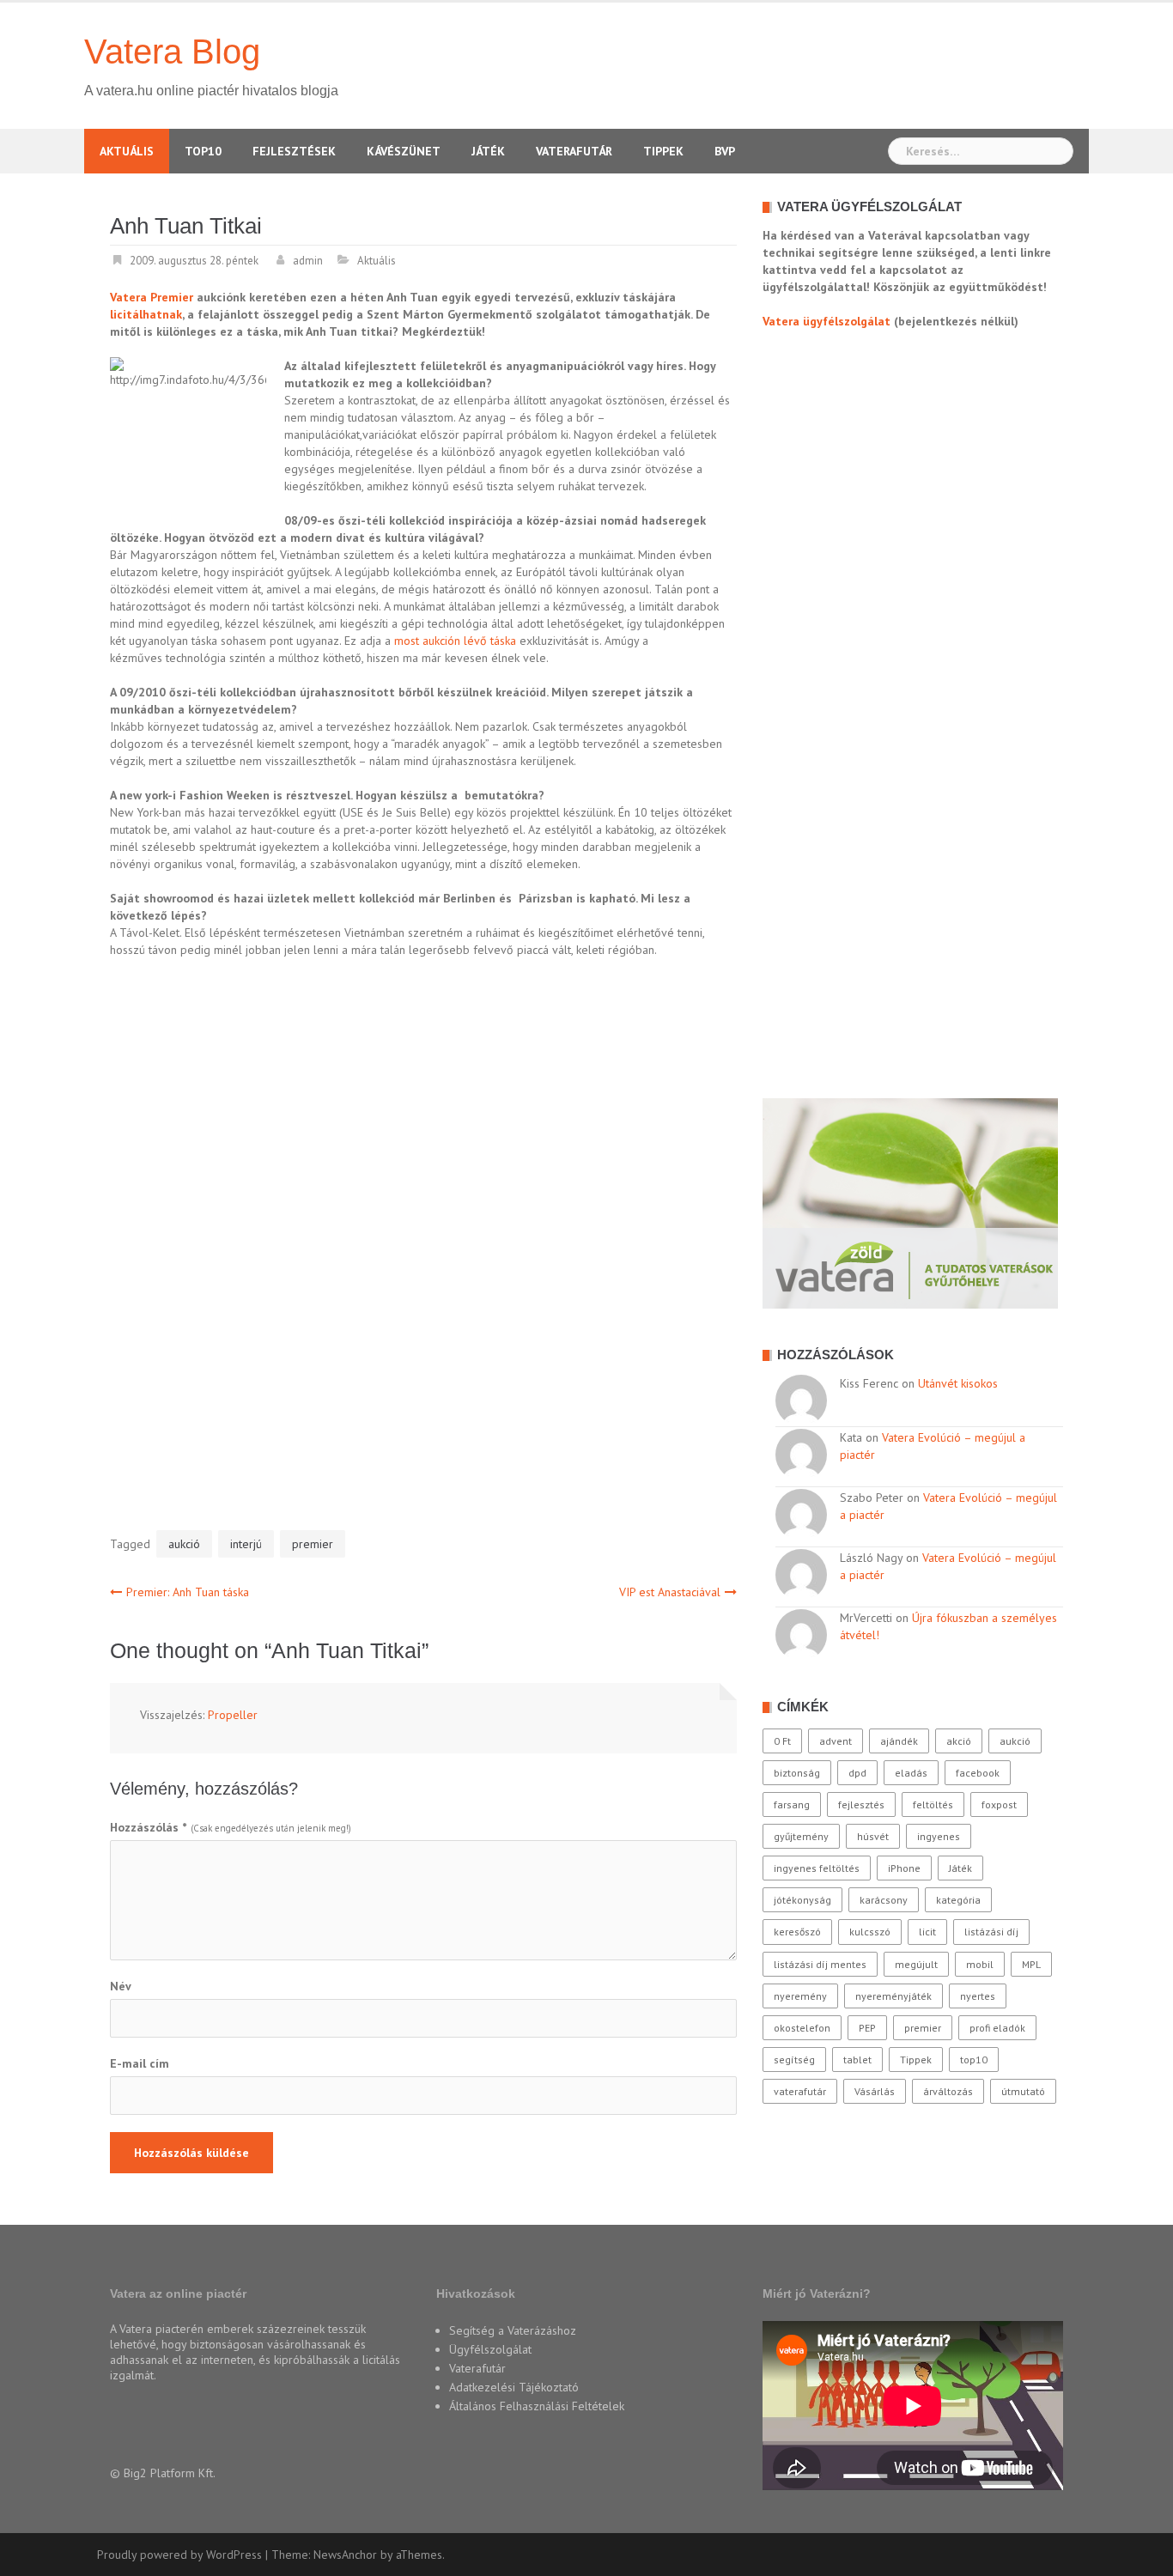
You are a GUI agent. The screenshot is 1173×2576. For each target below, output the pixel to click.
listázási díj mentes (820, 1964)
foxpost (999, 1804)
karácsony (884, 1900)
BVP (725, 151)
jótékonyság (802, 1900)
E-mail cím (140, 2063)
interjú (246, 1544)
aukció (184, 1544)
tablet (857, 2060)
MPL (1031, 1964)
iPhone (904, 1868)
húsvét (873, 1836)
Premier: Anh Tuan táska (188, 1592)
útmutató (1023, 2091)
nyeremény (800, 1996)
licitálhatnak (146, 314)
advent (836, 1741)
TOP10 (203, 151)
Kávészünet (404, 151)
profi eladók (997, 2028)
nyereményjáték (893, 1996)
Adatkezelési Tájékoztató (514, 2387)
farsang (792, 1804)
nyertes (978, 1996)
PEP (867, 2028)
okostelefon (802, 2028)
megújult (916, 1964)
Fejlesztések (294, 151)
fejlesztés (861, 1804)
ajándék (899, 1741)
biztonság (797, 1773)
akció (959, 1741)
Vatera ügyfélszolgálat (827, 321)
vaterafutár (800, 2091)
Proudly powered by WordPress (179, 2555)
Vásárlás (875, 2091)
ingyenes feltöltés (817, 1868)
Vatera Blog (172, 52)
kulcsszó (870, 1932)
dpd (857, 1773)
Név (121, 1986)
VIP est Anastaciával (670, 1592)
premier (313, 1544)
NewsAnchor (345, 2555)
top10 (974, 2060)
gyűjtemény (801, 1836)
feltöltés (933, 1804)
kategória (958, 1900)
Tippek (663, 151)
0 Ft (782, 1741)
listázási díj (991, 1932)
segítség (794, 2060)
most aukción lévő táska (455, 641)
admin (308, 261)
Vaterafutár (574, 151)
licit (927, 1932)
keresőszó (797, 1932)
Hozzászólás (148, 1827)
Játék (488, 151)
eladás (911, 1773)
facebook (978, 1773)
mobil (980, 1964)
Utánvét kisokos (958, 1383)
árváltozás (948, 2091)
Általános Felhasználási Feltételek (537, 2406)
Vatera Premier (152, 297)
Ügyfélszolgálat (490, 2349)
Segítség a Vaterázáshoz (513, 2330)
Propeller (233, 1715)
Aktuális (127, 151)
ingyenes (939, 1836)
